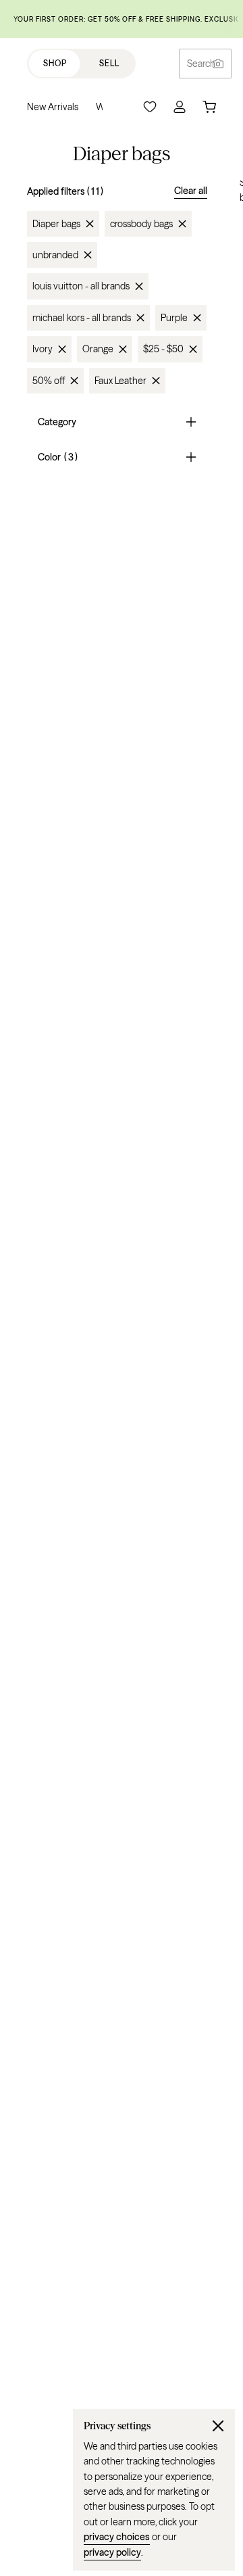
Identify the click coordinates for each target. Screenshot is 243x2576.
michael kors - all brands (82, 318)
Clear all (191, 191)
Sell (109, 63)
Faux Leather (120, 381)
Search (201, 64)
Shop (55, 63)
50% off (49, 381)
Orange (98, 349)
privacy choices (117, 2537)
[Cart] (209, 107)
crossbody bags (141, 224)
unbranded (55, 255)
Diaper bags (56, 224)
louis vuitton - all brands (81, 286)
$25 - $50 (163, 349)
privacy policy (112, 2552)
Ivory (43, 349)
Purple (174, 318)
